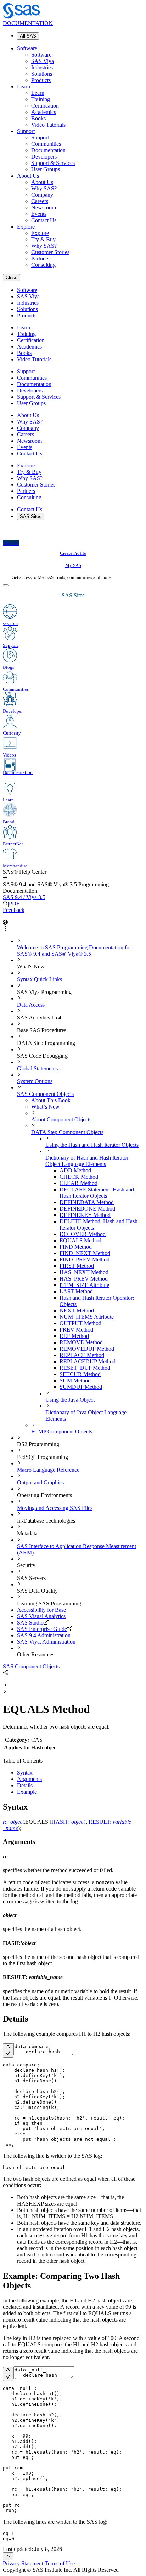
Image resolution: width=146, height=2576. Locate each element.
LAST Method (76, 1291)
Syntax (25, 1773)
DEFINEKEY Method (85, 1215)
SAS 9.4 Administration (44, 1635)
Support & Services (53, 163)
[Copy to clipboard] (8, 2051)
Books (38, 118)
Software (27, 48)
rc (5, 1822)
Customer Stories (50, 252)
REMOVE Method (81, 1342)
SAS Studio (30, 1623)
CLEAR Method (78, 1183)
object (17, 1822)
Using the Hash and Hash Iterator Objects (92, 1145)
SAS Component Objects (45, 1094)
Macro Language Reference (48, 1470)
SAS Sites (31, 516)
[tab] (101, 1241)
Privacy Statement (23, 2563)
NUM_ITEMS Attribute (87, 1317)
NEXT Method (77, 1310)
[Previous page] (5, 1686)
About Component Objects (61, 1119)
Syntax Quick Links (40, 979)
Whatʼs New (45, 1107)
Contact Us (44, 220)
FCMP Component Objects (62, 1431)
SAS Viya (43, 61)
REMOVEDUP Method (87, 1349)
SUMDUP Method (81, 1387)
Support (26, 131)
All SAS (28, 36)
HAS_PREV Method (84, 1279)
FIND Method (76, 1247)
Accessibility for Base (41, 1610)
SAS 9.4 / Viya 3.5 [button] (24, 897)
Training (41, 99)
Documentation (48, 150)
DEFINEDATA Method (87, 1202)
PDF (14, 904)
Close (12, 278)
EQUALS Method (80, 1240)
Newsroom (44, 208)
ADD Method (75, 1170)
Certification (45, 106)
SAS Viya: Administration (46, 1642)
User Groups (46, 169)
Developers (44, 157)
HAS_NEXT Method (84, 1272)
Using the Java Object (70, 1400)
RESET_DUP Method (85, 1368)
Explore (26, 227)
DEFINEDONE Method (87, 1209)
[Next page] (5, 1692)
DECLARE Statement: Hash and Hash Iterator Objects (97, 1193)
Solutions (42, 74)
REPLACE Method (82, 1355)
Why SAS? (44, 188)
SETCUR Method (80, 1374)
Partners (40, 258)
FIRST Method (77, 1266)
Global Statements (37, 1068)
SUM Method (75, 1381)
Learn (24, 87)
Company (42, 195)
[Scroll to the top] (8, 2556)
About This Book (51, 1100)
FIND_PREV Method (85, 1260)
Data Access (31, 1005)
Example (27, 1792)
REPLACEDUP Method (88, 1361)
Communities (46, 144)
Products (41, 80)
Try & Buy (43, 239)
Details (25, 1785)
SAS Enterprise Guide (42, 1629)
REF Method (74, 1336)
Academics (44, 112)
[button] (5, 878)
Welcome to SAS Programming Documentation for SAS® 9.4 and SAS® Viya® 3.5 (74, 951)
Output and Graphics (40, 1482)
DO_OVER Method (83, 1234)
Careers (40, 201)
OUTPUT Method (80, 1323)
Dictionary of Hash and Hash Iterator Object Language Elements (87, 1161)
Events (39, 214)
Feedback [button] (14, 910)
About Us (28, 176)
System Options (35, 1081)
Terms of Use (60, 2563)
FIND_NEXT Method (85, 1253)
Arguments (29, 1779)
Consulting (43, 265)
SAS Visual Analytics (41, 1616)
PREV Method (76, 1330)
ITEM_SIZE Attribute (84, 1285)
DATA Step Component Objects (67, 1132)
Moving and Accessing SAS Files (55, 1508)
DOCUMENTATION (28, 23)
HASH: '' (69, 1822)
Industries (42, 67)
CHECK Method (79, 1177)
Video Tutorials (48, 125)
